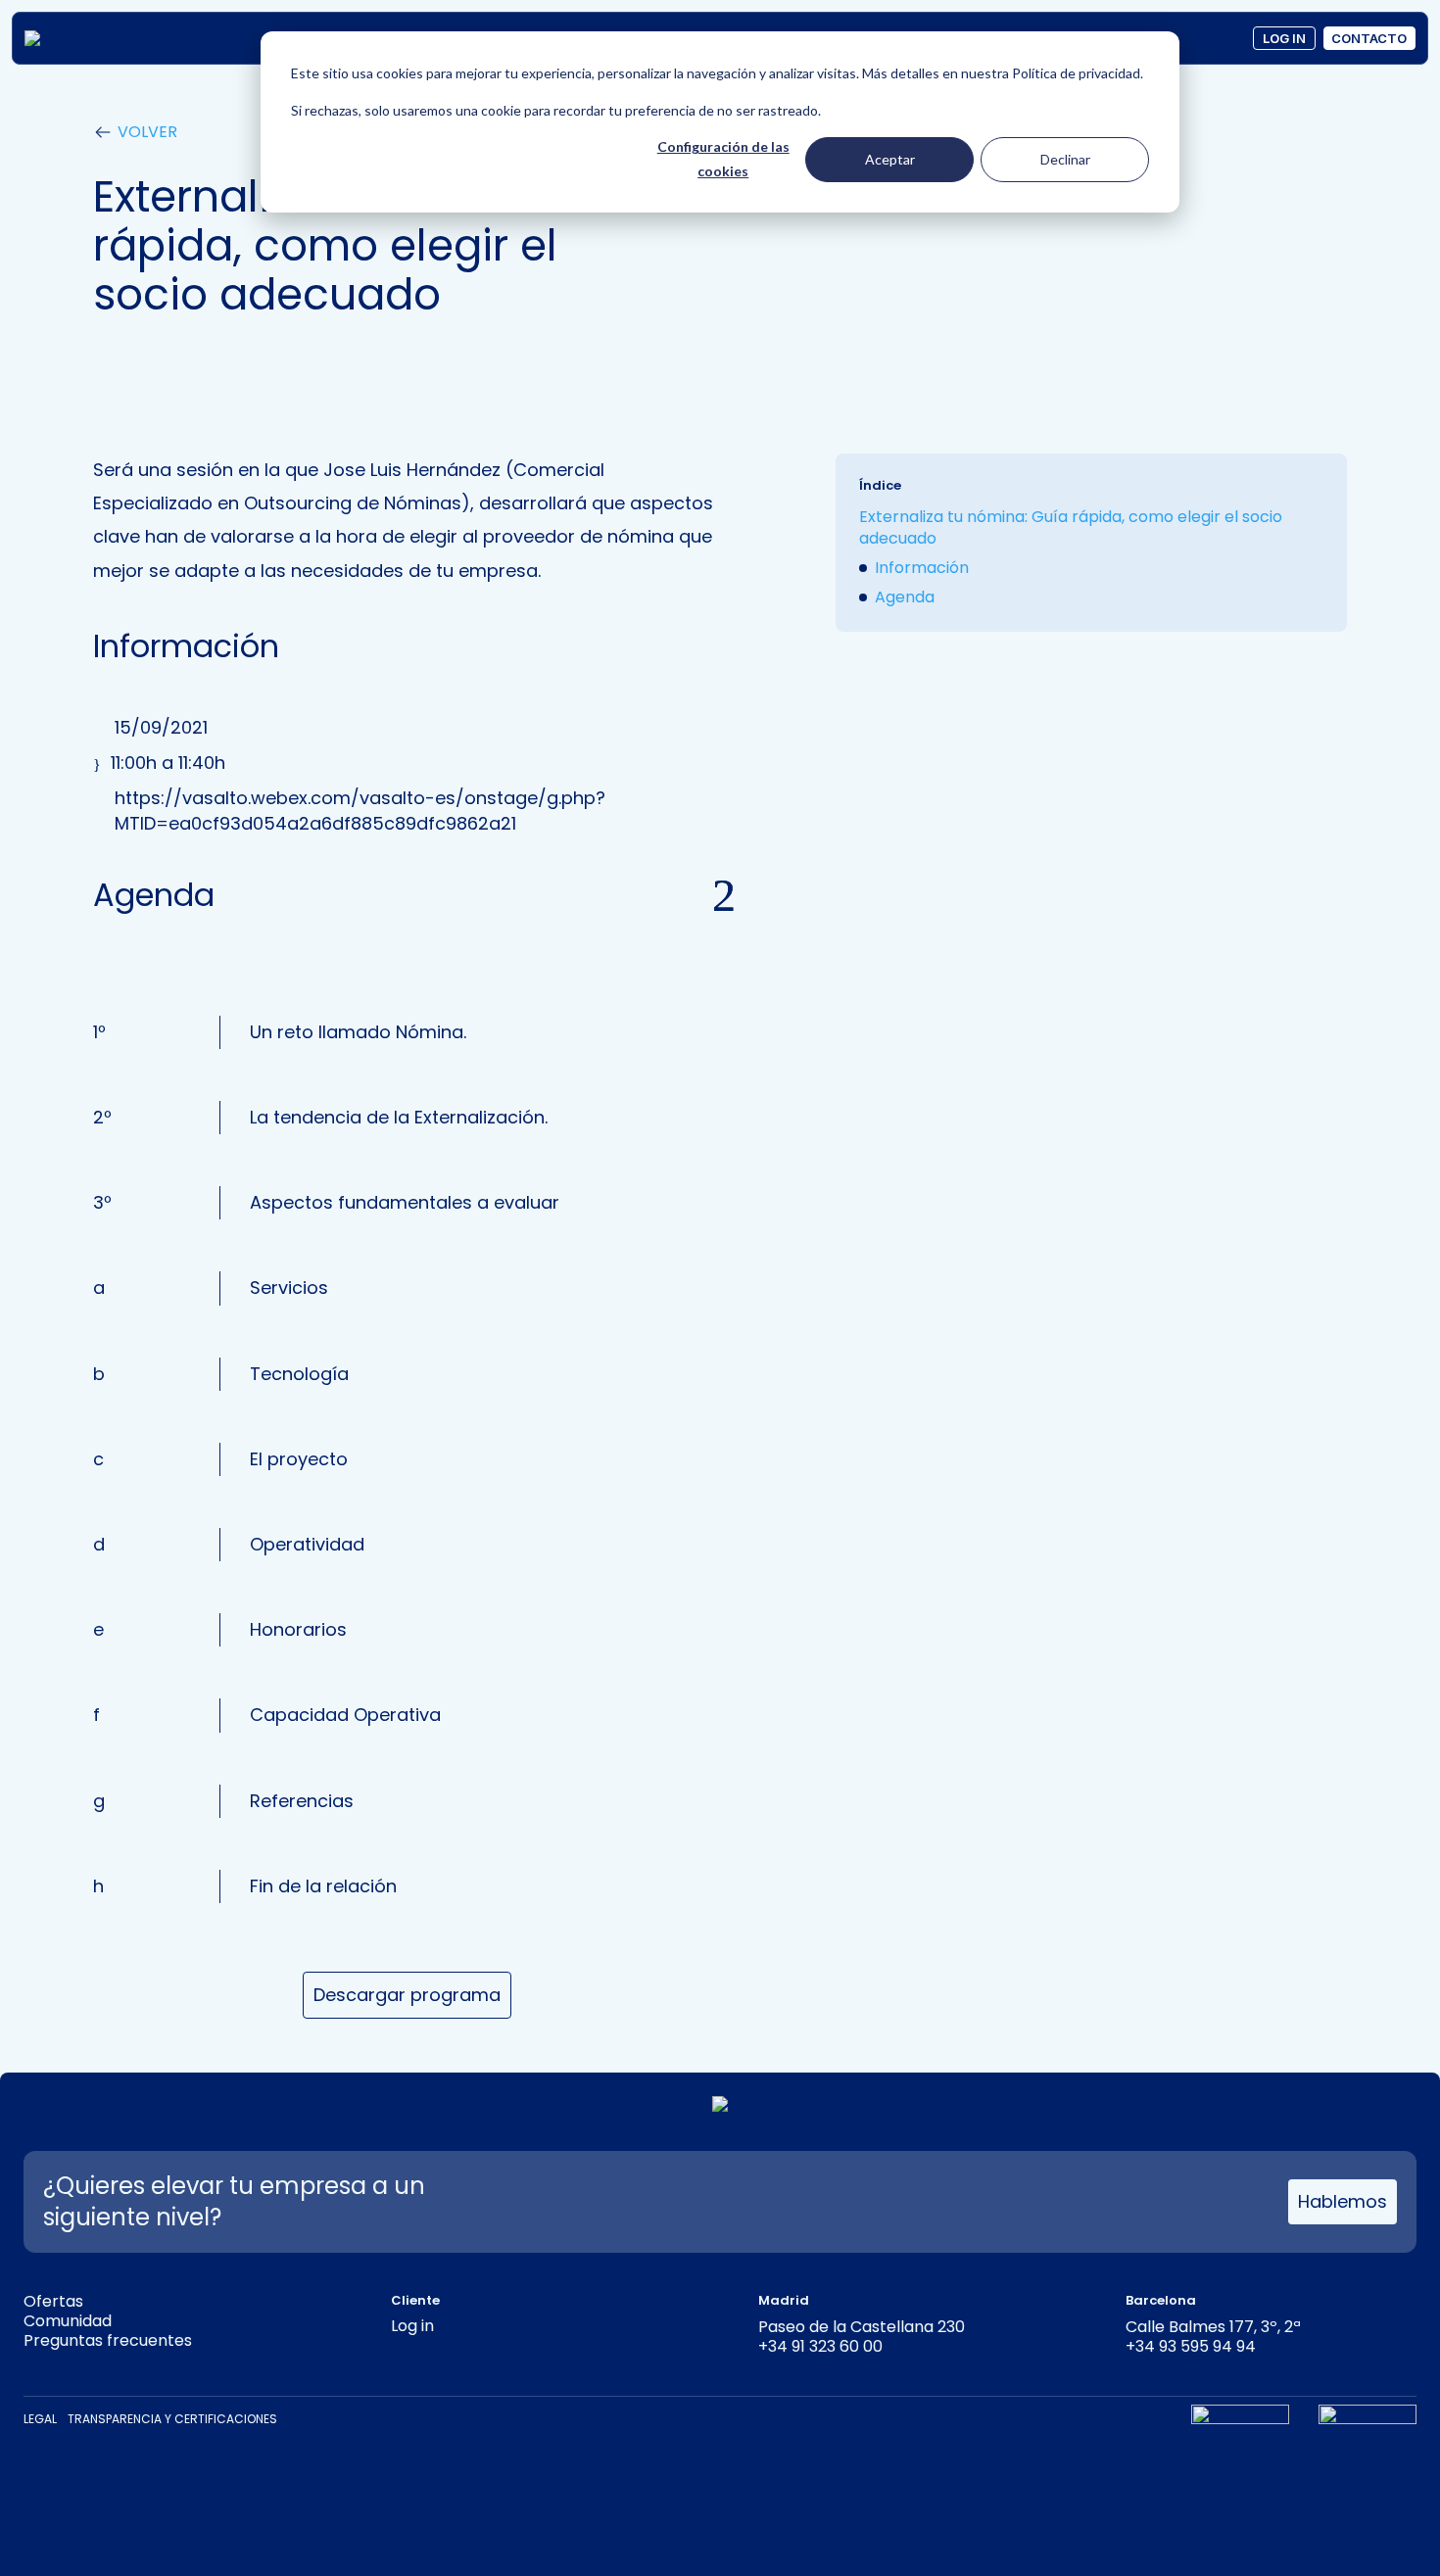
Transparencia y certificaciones (172, 2419)
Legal (40, 2419)
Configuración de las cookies (723, 159)
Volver (147, 132)
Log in (1284, 38)
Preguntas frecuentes (108, 2340)
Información (922, 568)
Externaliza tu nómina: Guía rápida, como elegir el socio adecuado (1071, 527)
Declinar (1065, 159)
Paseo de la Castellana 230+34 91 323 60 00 (862, 2337)
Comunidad (68, 2321)
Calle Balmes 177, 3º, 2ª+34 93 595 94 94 (1213, 2337)
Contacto (1369, 38)
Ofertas (53, 2301)
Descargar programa (407, 1995)
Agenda (905, 597)
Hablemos (1343, 2201)
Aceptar (890, 159)
